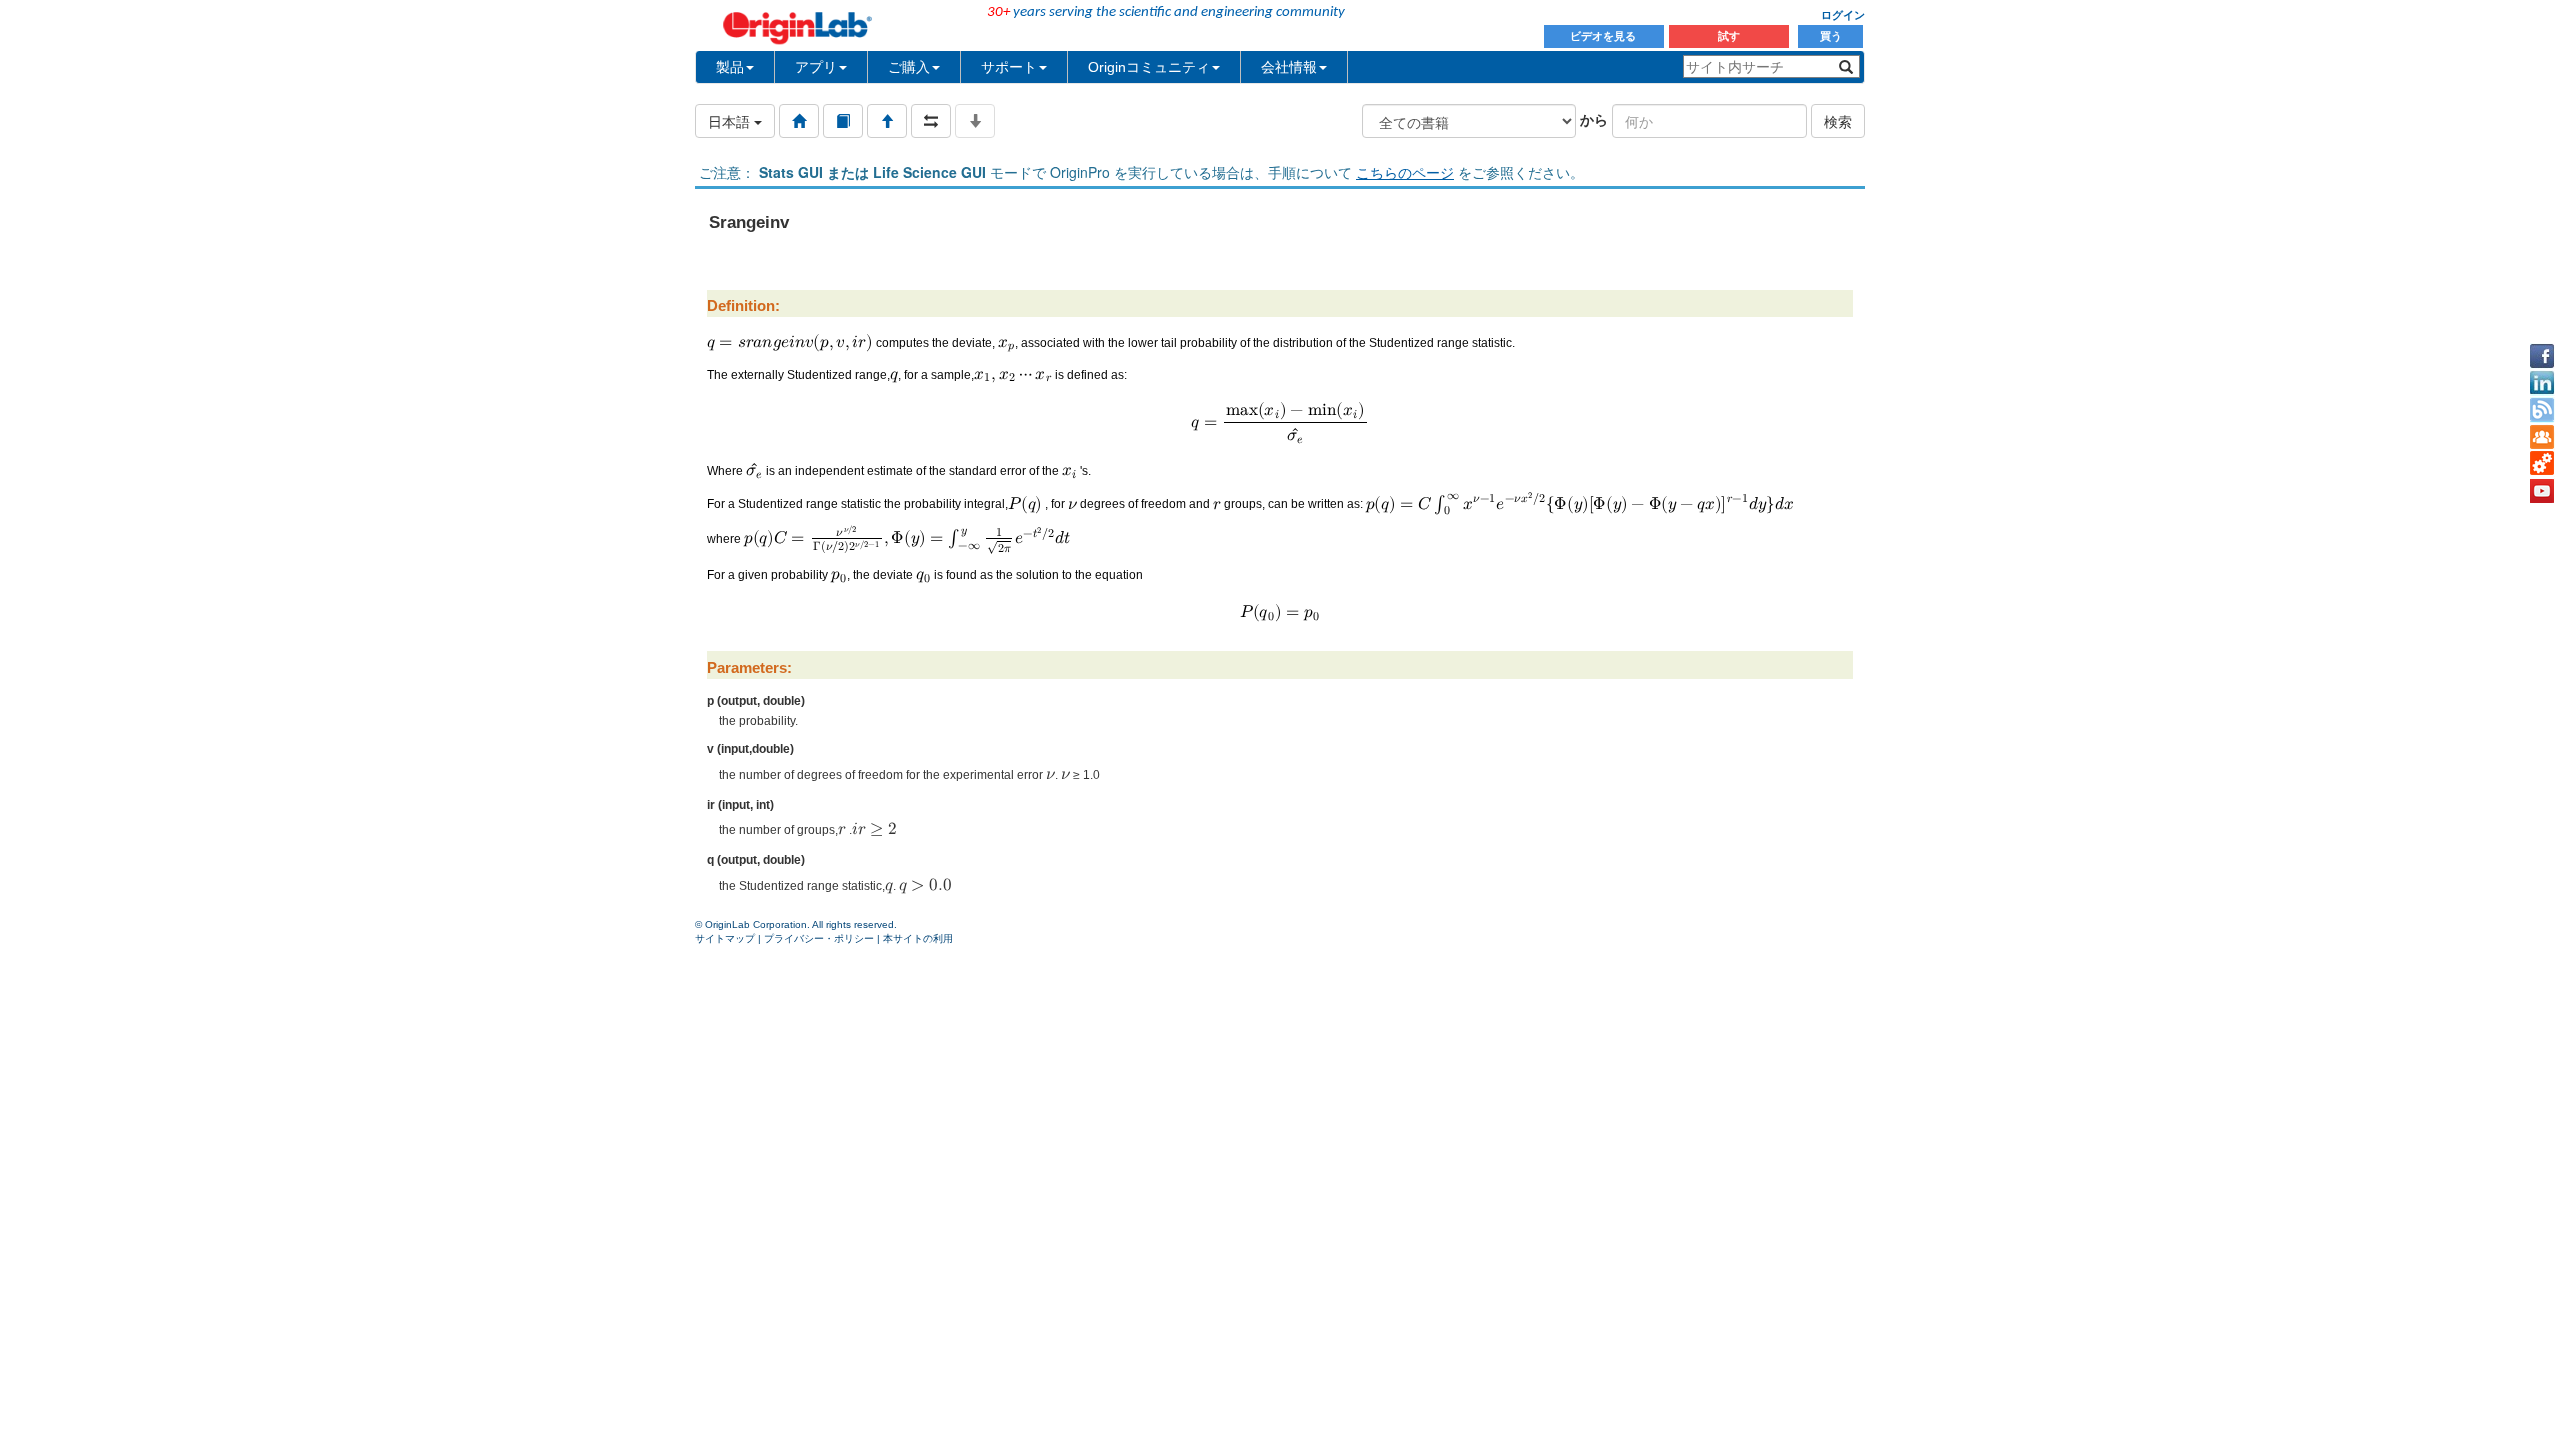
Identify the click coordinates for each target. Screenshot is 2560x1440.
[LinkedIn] (2542, 383)
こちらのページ (1405, 172)
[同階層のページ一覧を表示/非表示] (931, 121)
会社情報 (1289, 67)
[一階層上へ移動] (887, 121)
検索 (1838, 121)
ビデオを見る (1604, 36)
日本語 (731, 121)
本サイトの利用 (918, 938)
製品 (730, 67)
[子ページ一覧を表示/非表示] (975, 121)
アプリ (816, 67)
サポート (1009, 67)
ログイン (1843, 15)
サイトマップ (725, 938)
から (1594, 119)
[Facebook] (2542, 356)
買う (1831, 36)
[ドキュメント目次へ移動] (799, 121)
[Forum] (2542, 437)
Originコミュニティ (1149, 67)
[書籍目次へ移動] (843, 121)
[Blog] (2542, 410)
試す (1729, 36)
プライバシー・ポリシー (819, 938)
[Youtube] (2542, 491)
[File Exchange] (2542, 464)
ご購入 (909, 67)
